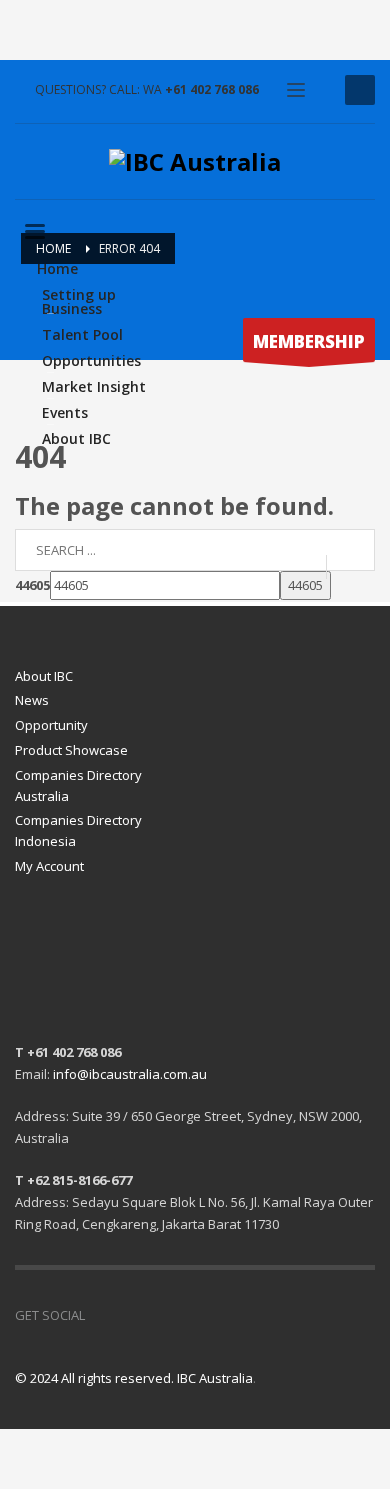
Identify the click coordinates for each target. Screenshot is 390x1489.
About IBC (44, 676)
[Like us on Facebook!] (100, 1315)
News (32, 700)
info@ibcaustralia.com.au (130, 1074)
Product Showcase (71, 750)
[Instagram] (160, 1315)
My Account (49, 866)
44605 (32, 585)
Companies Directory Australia (78, 785)
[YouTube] (130, 1315)
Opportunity (51, 725)
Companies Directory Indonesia (78, 830)
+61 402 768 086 (212, 89)
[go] (350, 566)
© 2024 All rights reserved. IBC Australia (134, 1378)
